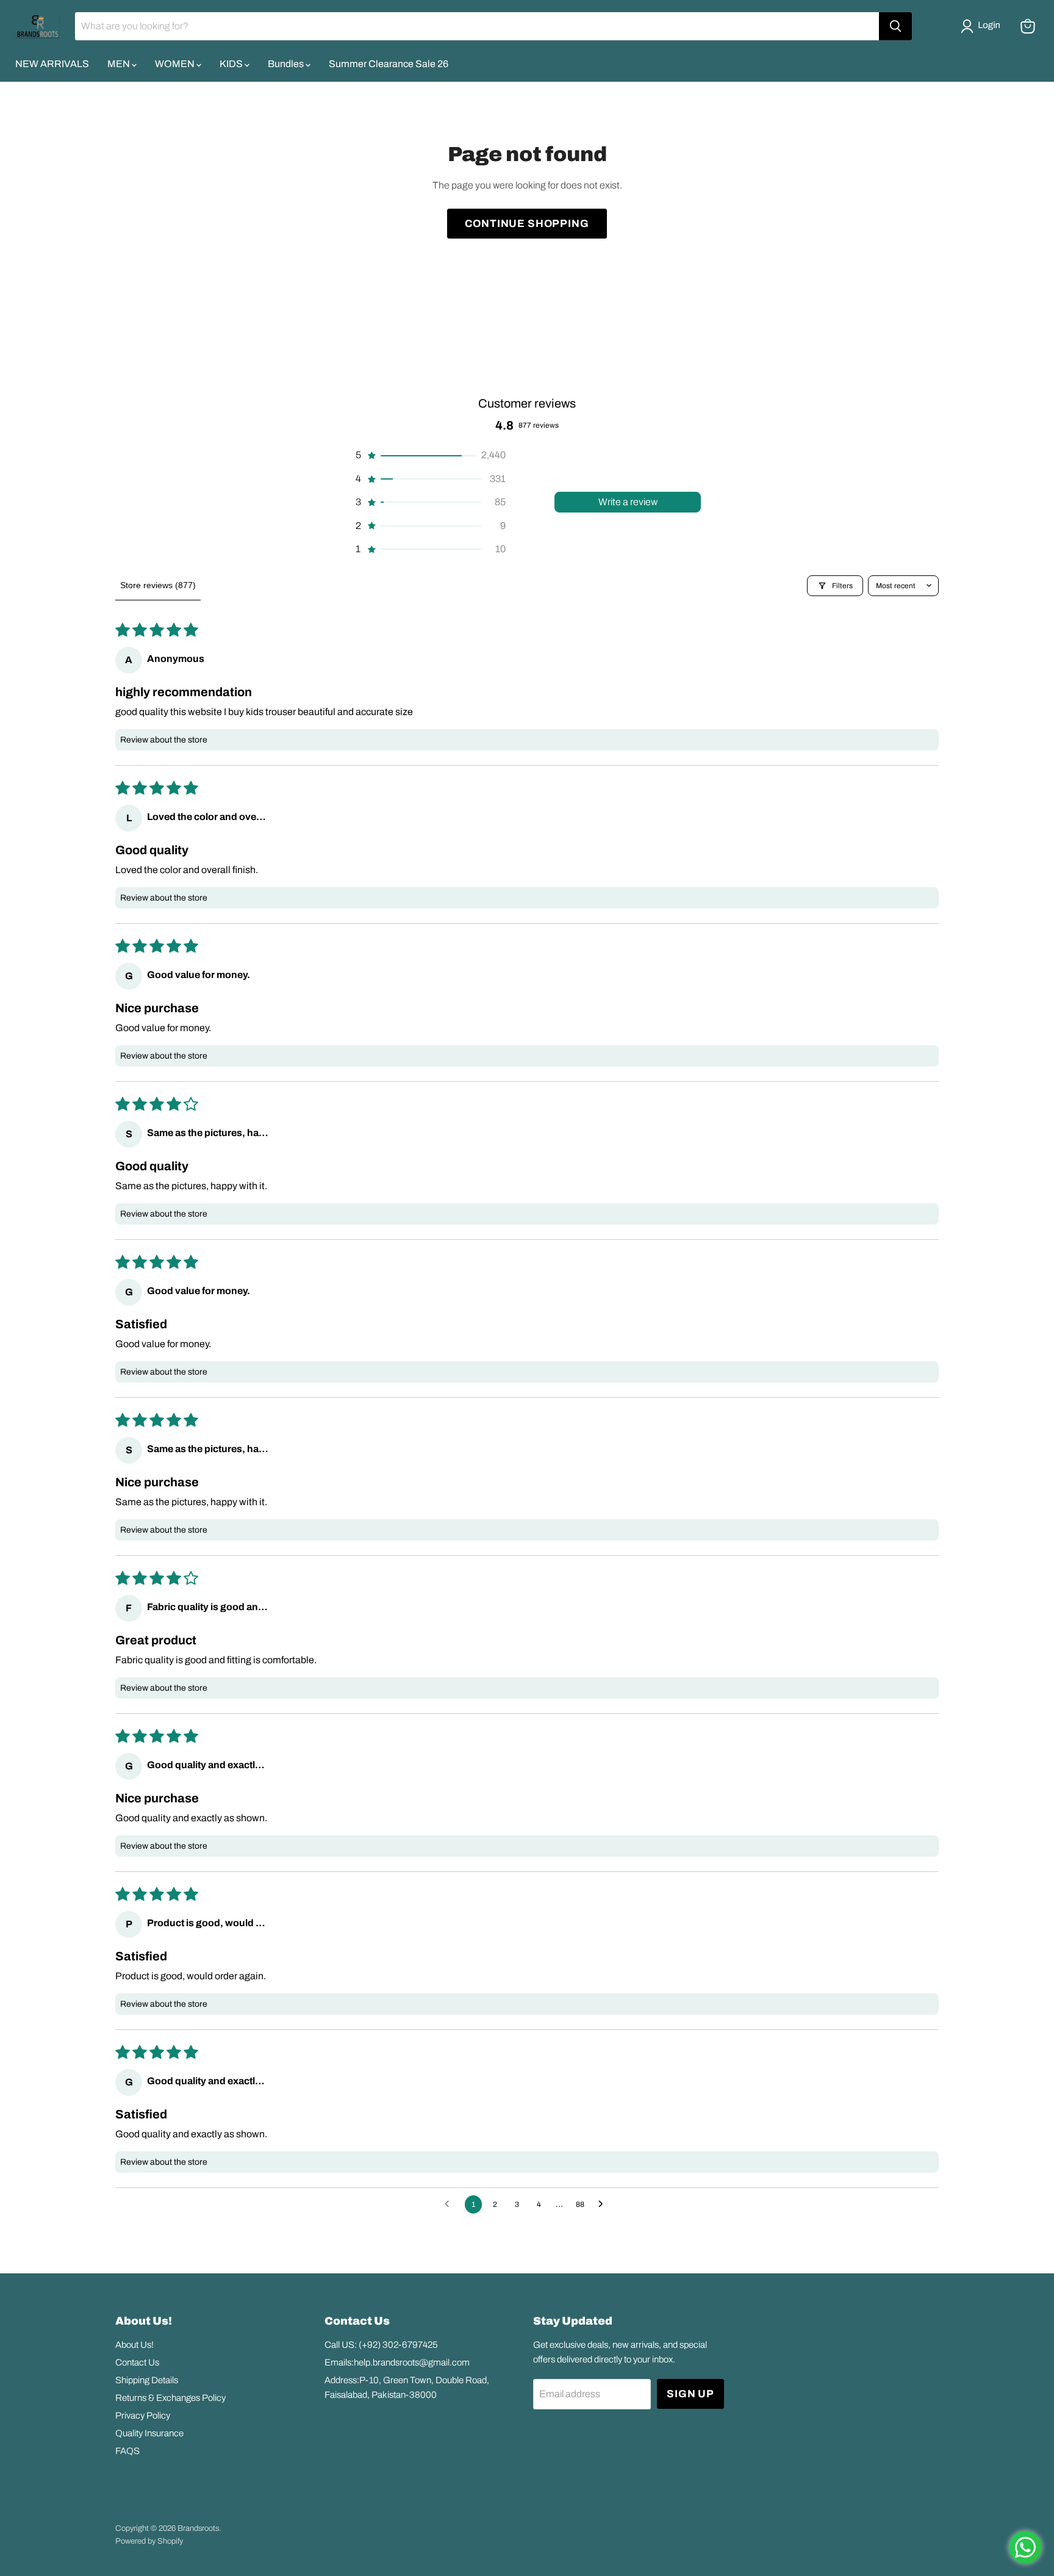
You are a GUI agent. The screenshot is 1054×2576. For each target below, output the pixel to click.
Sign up (690, 2394)
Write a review (628, 502)
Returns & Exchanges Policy (170, 2398)
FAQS (127, 2451)
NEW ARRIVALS (52, 64)
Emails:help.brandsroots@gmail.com (397, 2362)
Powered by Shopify (149, 2541)
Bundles (287, 64)
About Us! (134, 2345)
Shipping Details (147, 2380)
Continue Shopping (527, 224)
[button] (983, 26)
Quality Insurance (149, 2433)
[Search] (895, 26)
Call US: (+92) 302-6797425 (381, 2345)
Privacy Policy (143, 2416)
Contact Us (137, 2362)
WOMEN (176, 64)
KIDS (232, 64)
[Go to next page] (604, 2204)
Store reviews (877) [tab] (158, 585)
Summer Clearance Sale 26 (389, 64)
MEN (120, 64)
